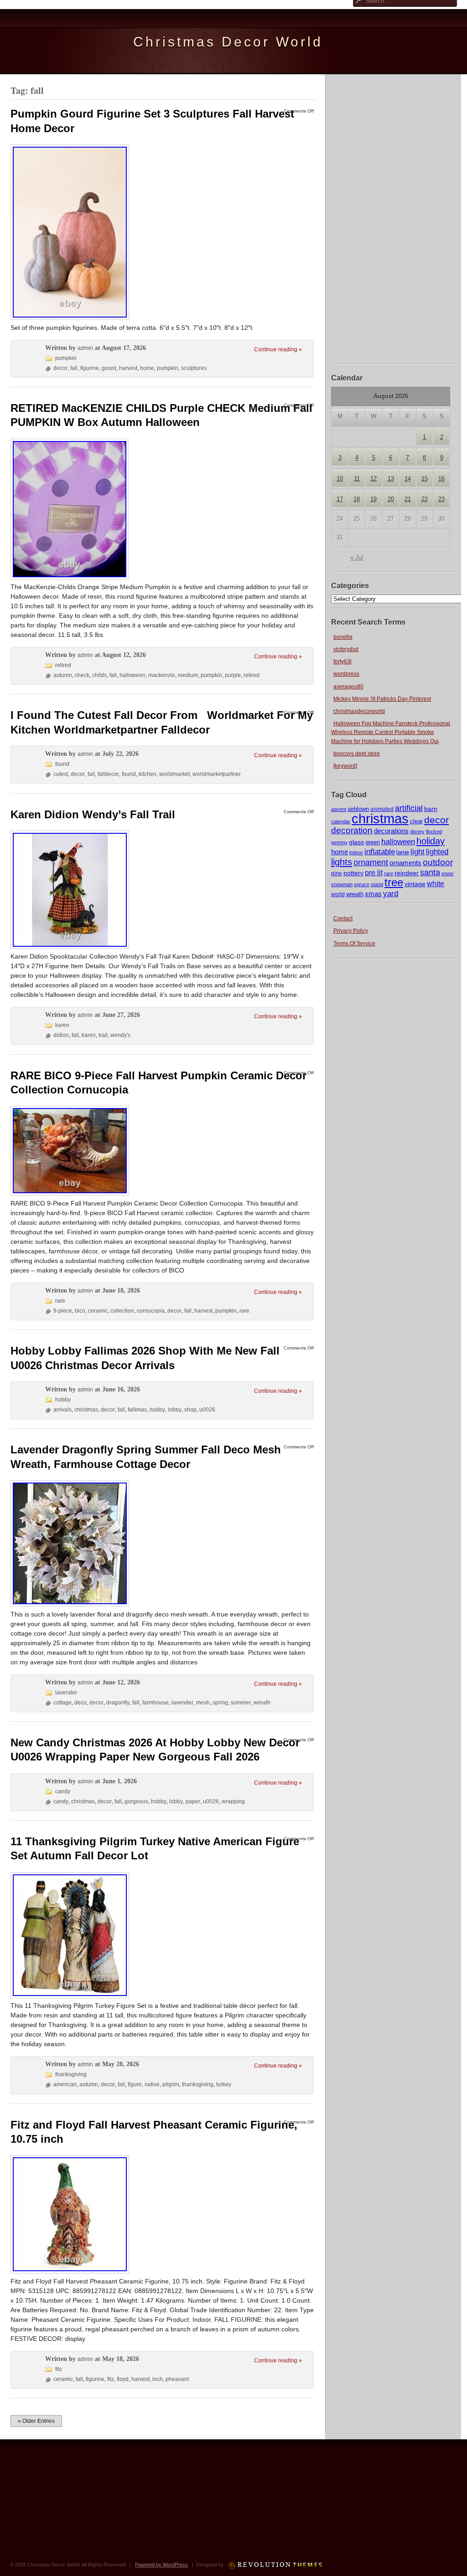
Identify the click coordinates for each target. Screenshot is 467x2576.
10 (340, 479)
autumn (63, 675)
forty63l (342, 662)
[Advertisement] (394, 218)
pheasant (177, 2379)
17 (340, 499)
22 (425, 499)
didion (61, 1035)
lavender (66, 1693)
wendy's (120, 1035)
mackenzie (162, 675)
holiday (431, 841)
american (65, 2084)
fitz (59, 2369)
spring (220, 1703)
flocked (434, 831)
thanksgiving (71, 2074)
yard (391, 894)
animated (382, 809)
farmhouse (156, 1703)
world (338, 894)
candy (63, 1791)
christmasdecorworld (359, 711)
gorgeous (136, 1801)
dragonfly (118, 1703)
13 (391, 479)
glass (356, 842)
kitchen (148, 774)
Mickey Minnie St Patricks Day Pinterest (382, 699)
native (152, 2084)
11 (357, 479)
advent (339, 809)
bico (80, 1311)
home (340, 852)
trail (103, 1035)
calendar (341, 821)
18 (357, 499)
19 (374, 499)
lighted (437, 852)
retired (63, 665)
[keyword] (345, 766)
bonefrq (343, 637)
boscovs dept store (357, 754)
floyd (123, 2379)
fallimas (137, 1410)
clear (416, 821)
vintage (415, 884)
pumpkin (66, 358)
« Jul (357, 557)
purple (233, 675)
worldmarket (174, 774)
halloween (398, 842)
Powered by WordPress (161, 2565)
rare (389, 873)
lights (342, 862)
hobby (63, 1400)
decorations (391, 831)
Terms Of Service (354, 944)
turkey (224, 2084)
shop (190, 1410)
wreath (355, 894)
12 (374, 479)
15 (425, 479)
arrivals (62, 1410)
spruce (362, 884)
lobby (175, 1410)
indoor (356, 852)
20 (391, 499)
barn (431, 809)
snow (447, 873)
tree (394, 882)
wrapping (233, 1801)
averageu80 (348, 687)
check (82, 675)
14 (408, 479)
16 (441, 479)
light (418, 852)
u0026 (207, 1410)
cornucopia (151, 1311)
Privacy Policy (351, 931)
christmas (380, 818)
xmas (373, 894)
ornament (371, 862)
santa (430, 872)
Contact (343, 919)
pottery (353, 873)
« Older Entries (36, 2421)
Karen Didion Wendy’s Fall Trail (93, 814)
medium (188, 675)
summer (241, 1703)
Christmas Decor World (228, 42)
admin (85, 348)
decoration (352, 830)
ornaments (405, 863)
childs (99, 675)
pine (337, 873)
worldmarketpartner (217, 774)
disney (417, 831)
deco (80, 1703)
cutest (61, 774)
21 (408, 499)
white (436, 883)
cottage (62, 1703)
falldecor (108, 774)
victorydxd (346, 649)
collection (122, 1311)
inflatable (380, 852)
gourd (109, 368)
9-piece (63, 1311)
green (373, 842)
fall (74, 368)
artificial (409, 808)
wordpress (346, 674)
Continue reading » (278, 349)
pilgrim (171, 2084)
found (62, 764)
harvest (128, 368)
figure (135, 2084)
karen (62, 1025)
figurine (90, 368)
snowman (342, 884)
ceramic (98, 1311)
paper (193, 1801)
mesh (203, 1703)
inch (158, 2379)
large (403, 852)
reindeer (407, 873)
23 (441, 499)
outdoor (438, 862)
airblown (358, 809)
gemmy (339, 842)
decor (436, 820)
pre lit (374, 872)
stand (377, 884)
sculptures (194, 368)
